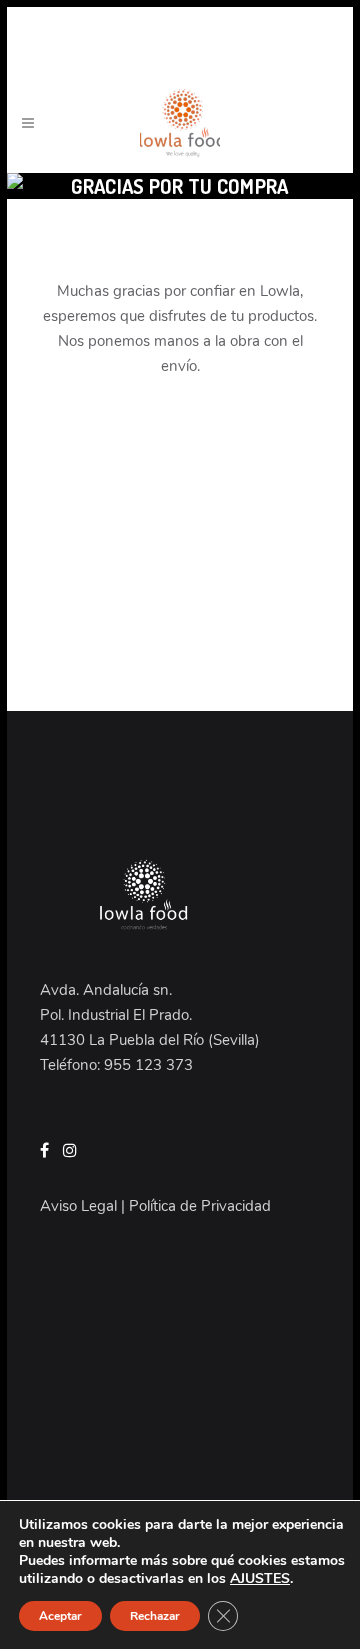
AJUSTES (260, 1579)
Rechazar (155, 1616)
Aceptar (60, 1616)
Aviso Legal (78, 1206)
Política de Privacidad (200, 1206)
